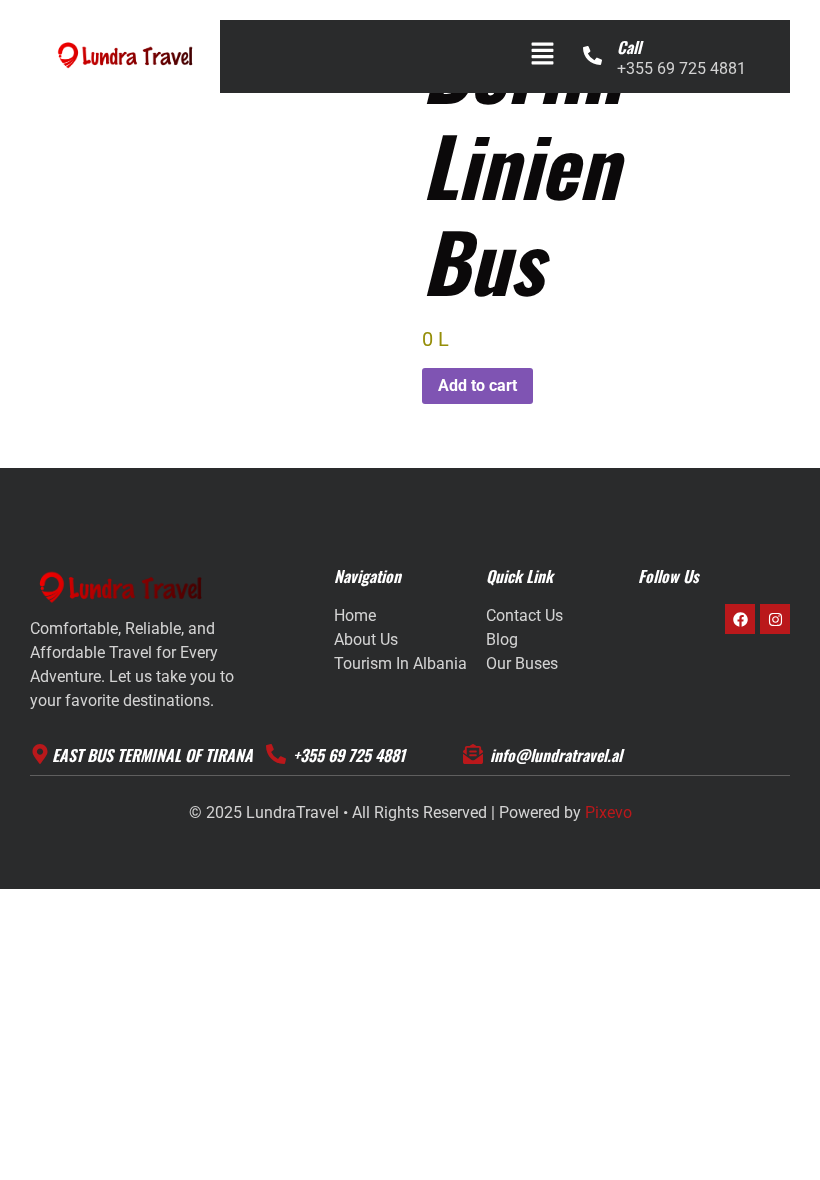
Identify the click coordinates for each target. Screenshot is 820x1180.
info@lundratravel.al (556, 755)
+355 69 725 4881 (349, 755)
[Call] (592, 55)
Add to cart (477, 385)
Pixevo (608, 812)
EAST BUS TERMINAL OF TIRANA (152, 755)
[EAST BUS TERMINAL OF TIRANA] (40, 754)
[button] (542, 55)
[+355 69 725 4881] (276, 754)
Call (629, 47)
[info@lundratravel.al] (473, 754)
